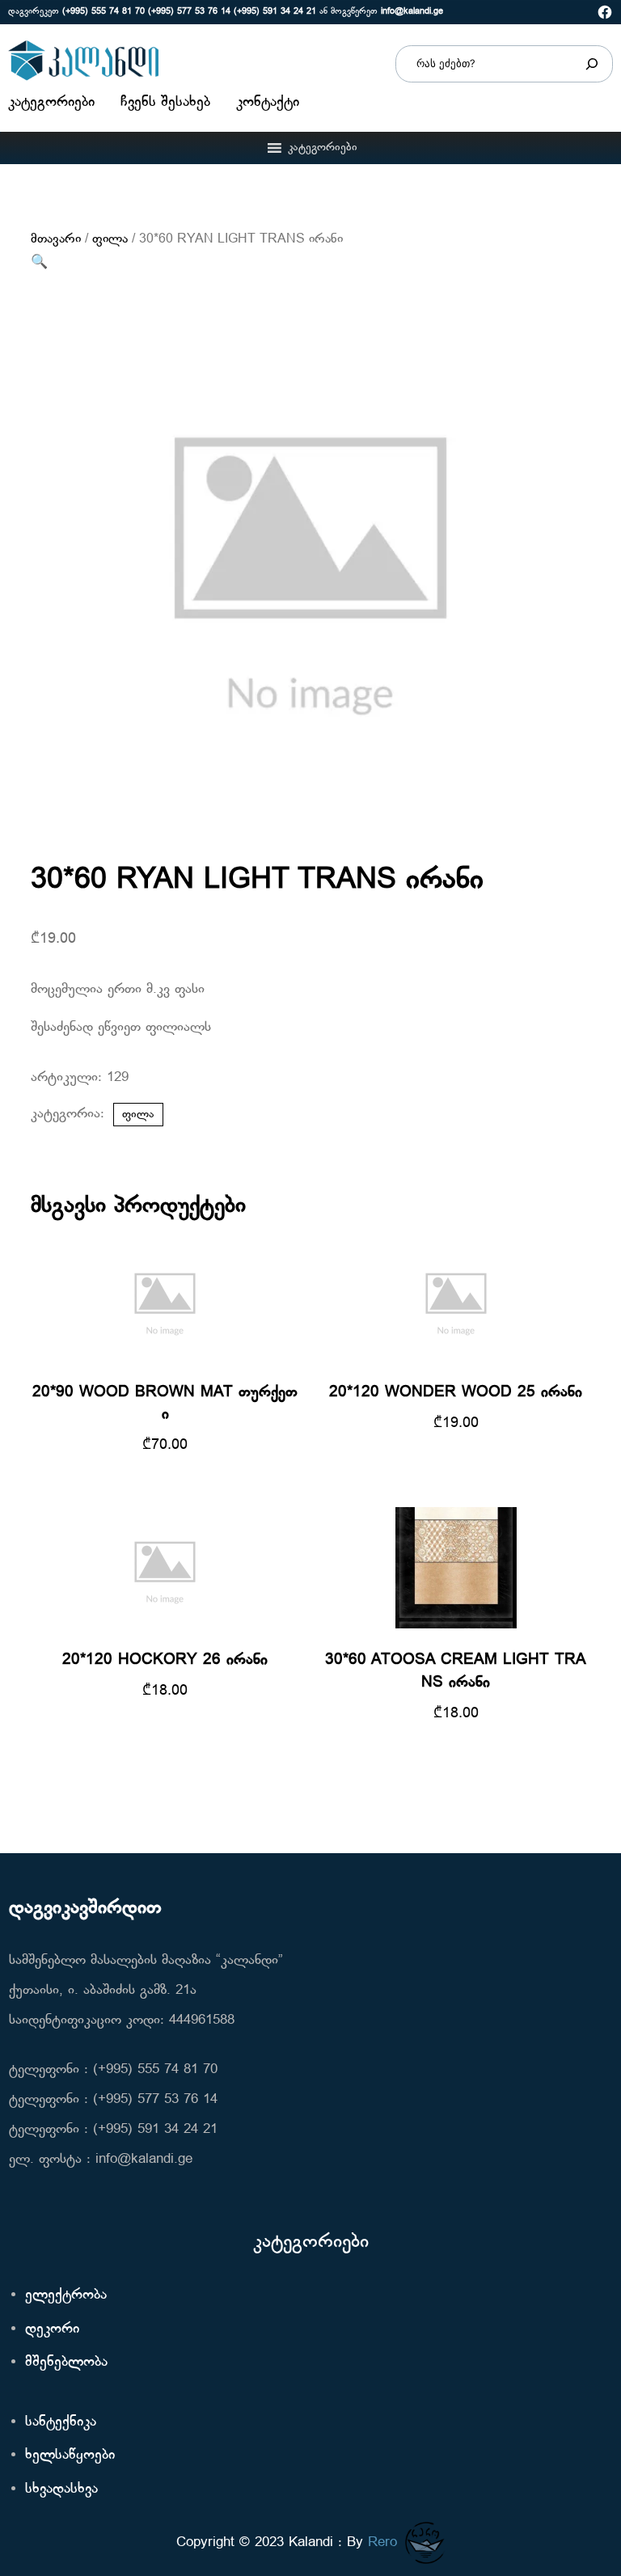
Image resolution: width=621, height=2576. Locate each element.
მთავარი (56, 239)
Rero (382, 2542)
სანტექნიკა (61, 2422)
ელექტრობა (66, 2295)
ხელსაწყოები (70, 2455)
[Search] (592, 64)
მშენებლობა (66, 2362)
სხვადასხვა (61, 2489)
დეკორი (52, 2329)
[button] (323, 148)
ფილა (110, 239)
